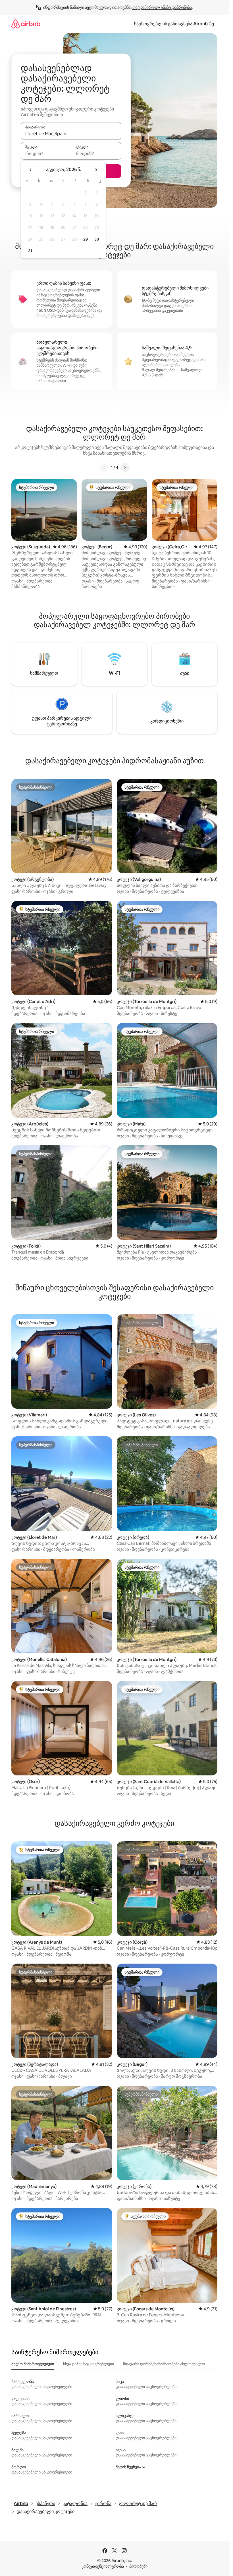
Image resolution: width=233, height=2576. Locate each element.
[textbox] (46, 153)
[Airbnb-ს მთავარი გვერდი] (26, 24)
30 (97, 239)
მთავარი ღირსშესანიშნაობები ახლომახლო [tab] (164, 2364)
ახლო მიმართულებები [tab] (33, 2364)
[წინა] (104, 467)
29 (86, 239)
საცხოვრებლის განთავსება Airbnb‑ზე (174, 24)
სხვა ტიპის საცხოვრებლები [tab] (89, 2364)
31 (30, 251)
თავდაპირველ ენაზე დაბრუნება (162, 7)
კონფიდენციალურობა (103, 2566)
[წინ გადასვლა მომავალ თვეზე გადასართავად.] (96, 170)
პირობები (138, 2566)
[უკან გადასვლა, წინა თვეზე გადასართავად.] (31, 170)
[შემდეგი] (125, 467)
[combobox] (71, 134)
